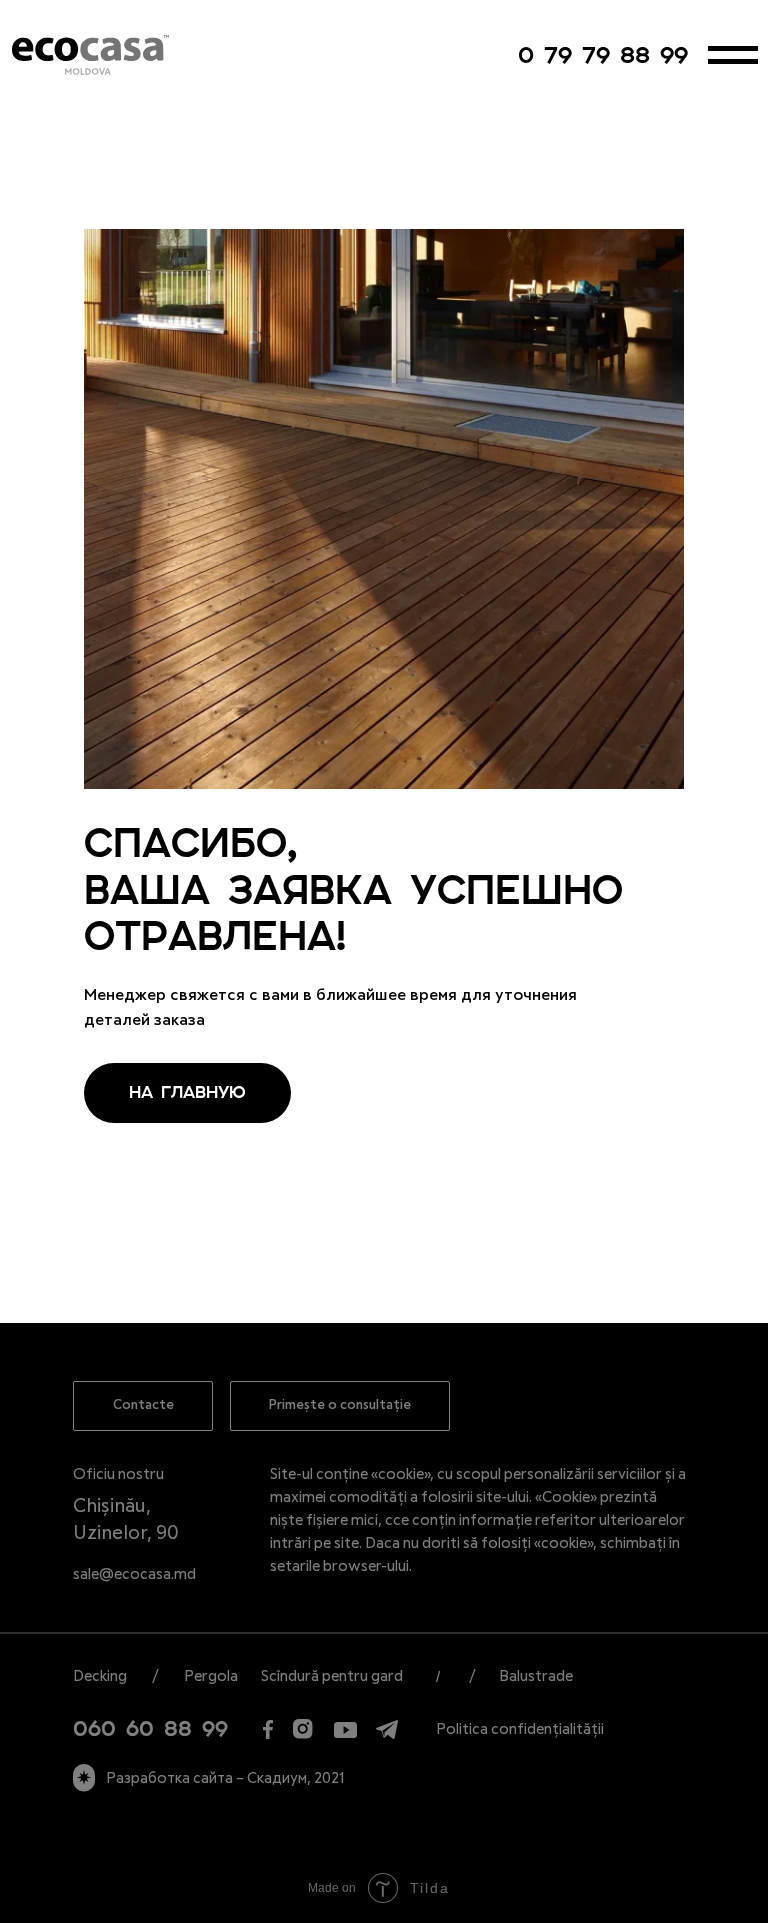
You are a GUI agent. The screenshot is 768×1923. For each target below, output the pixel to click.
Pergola (211, 1676)
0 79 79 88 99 (603, 55)
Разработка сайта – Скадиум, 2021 (225, 1778)
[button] (340, 1406)
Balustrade (536, 1676)
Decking (100, 1676)
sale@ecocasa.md (134, 1574)
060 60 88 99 (150, 1729)
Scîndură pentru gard (332, 1676)
